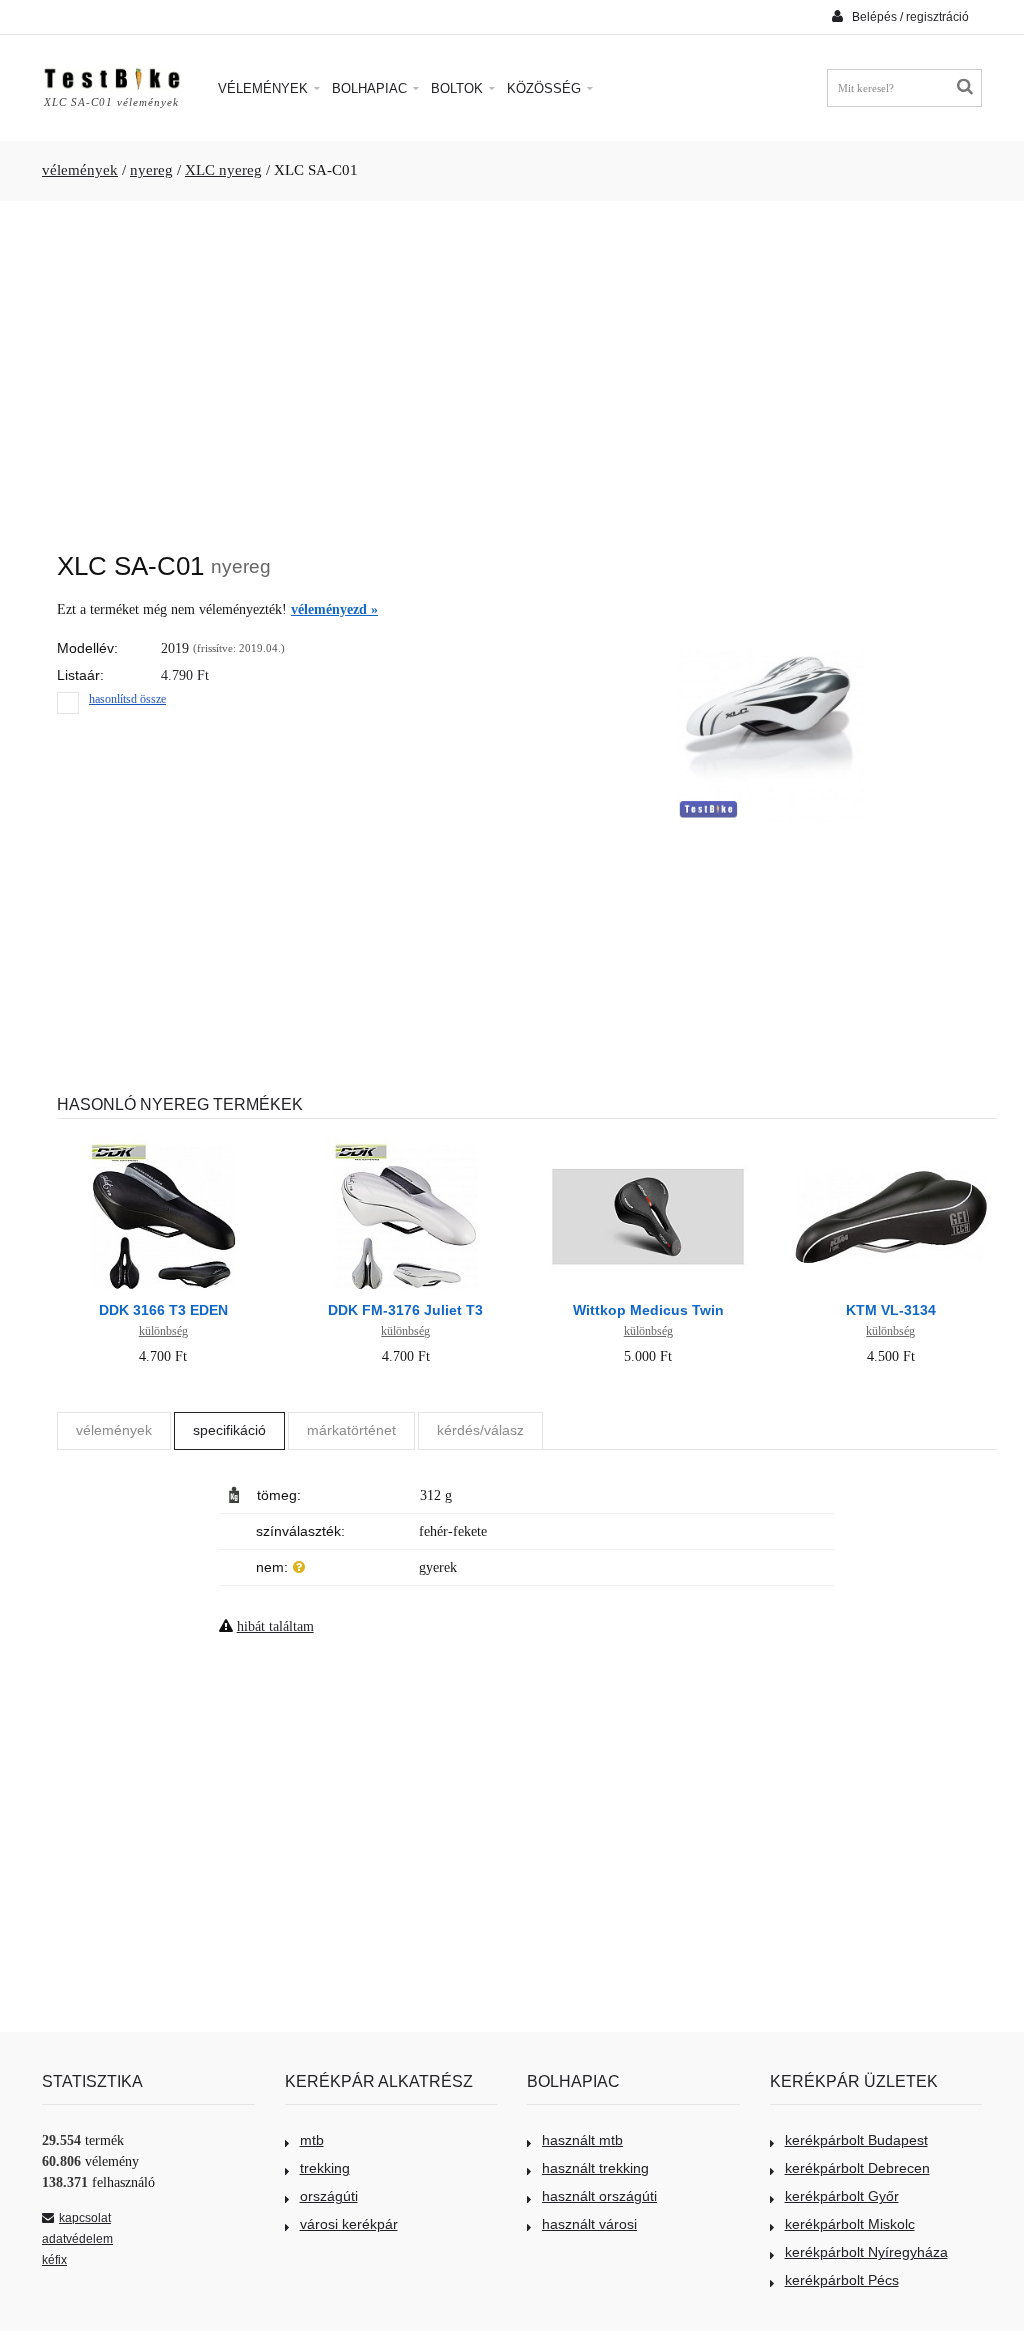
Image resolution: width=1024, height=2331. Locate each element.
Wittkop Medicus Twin (648, 1310)
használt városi (589, 2224)
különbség (163, 1331)
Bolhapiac (371, 88)
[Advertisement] (512, 366)
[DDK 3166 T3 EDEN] (163, 1144)
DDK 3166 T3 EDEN (163, 1310)
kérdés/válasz (480, 1430)
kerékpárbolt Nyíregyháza (866, 2252)
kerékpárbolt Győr (842, 2196)
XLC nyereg (223, 170)
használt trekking (595, 2168)
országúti (329, 2196)
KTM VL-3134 (891, 1310)
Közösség (546, 88)
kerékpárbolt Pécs (842, 2280)
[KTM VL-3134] (891, 1144)
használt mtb (582, 2140)
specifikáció (229, 1430)
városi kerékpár (349, 2224)
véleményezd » (334, 609)
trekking (325, 2168)
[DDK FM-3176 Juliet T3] (406, 1144)
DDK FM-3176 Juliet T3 (405, 1310)
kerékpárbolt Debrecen (857, 2168)
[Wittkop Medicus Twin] (648, 1144)
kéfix (54, 2260)
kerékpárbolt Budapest (856, 2140)
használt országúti (599, 2196)
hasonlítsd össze (127, 699)
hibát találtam (275, 1626)
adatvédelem (77, 2239)
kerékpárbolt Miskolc (850, 2224)
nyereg (151, 170)
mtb (312, 2140)
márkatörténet (351, 1430)
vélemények (80, 170)
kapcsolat (85, 2218)
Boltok (459, 88)
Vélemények (265, 88)
